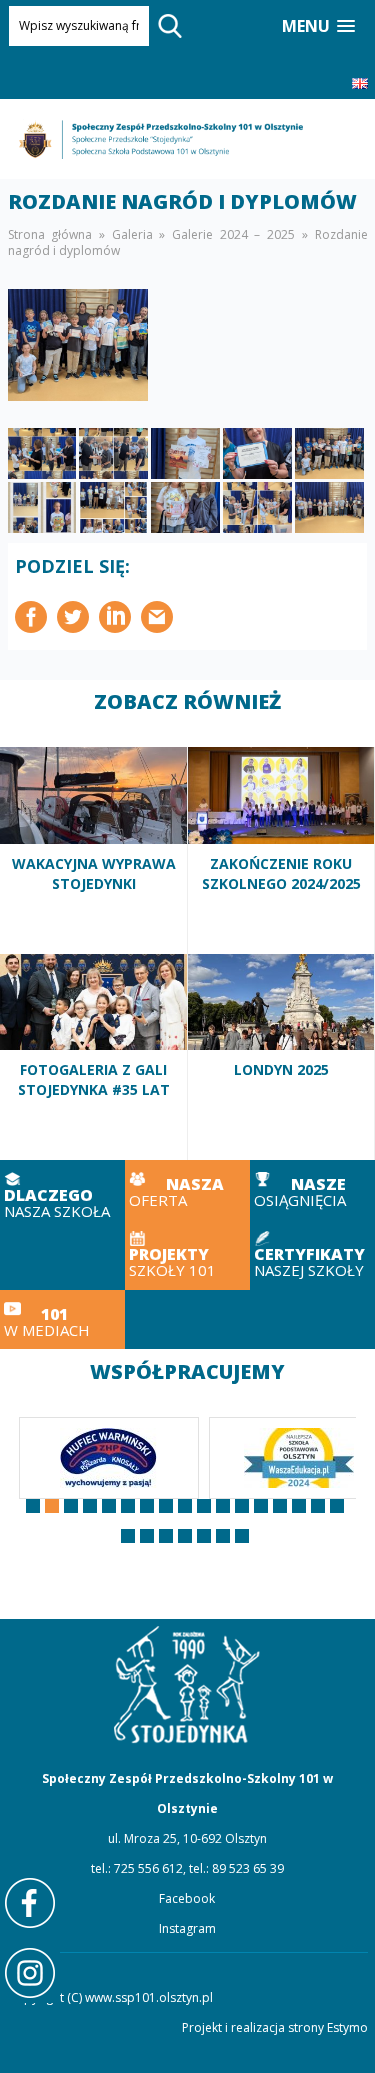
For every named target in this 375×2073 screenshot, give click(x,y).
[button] (318, 26)
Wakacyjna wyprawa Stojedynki (94, 850)
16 (318, 1506)
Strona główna (50, 234)
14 (280, 1506)
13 (261, 1506)
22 (204, 1536)
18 (128, 1536)
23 (223, 1536)
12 (242, 1506)
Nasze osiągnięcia (312, 1190)
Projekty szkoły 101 (187, 1255)
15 (299, 1506)
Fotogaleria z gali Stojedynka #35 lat (94, 1057)
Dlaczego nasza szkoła (62, 1195)
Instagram (187, 1928)
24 (242, 1536)
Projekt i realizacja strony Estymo (275, 2027)
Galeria (132, 234)
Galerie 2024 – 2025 (233, 234)
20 (166, 1536)
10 (204, 1506)
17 (337, 1506)
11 (223, 1506)
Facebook (187, 1898)
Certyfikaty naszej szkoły (312, 1255)
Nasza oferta (187, 1190)
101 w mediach (62, 1320)
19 (147, 1536)
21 (185, 1536)
